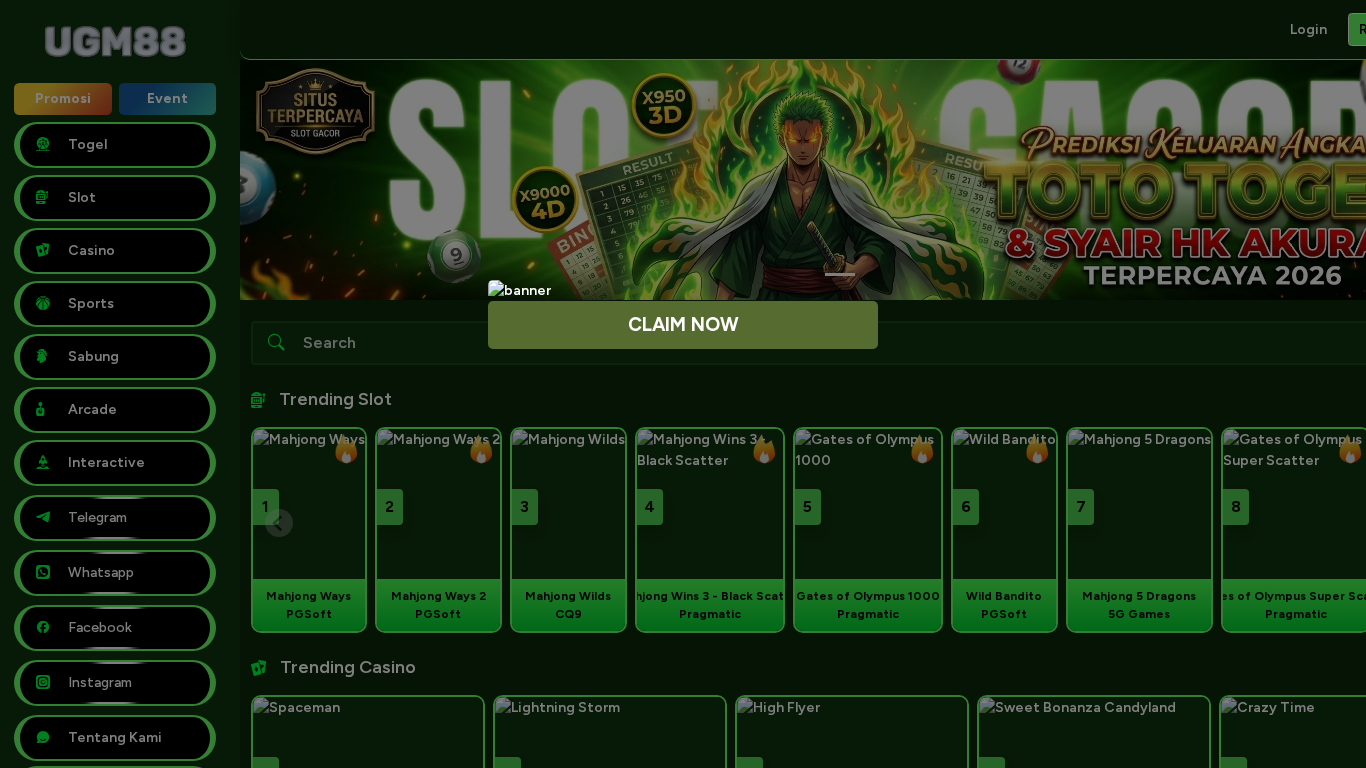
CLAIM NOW (683, 324)
